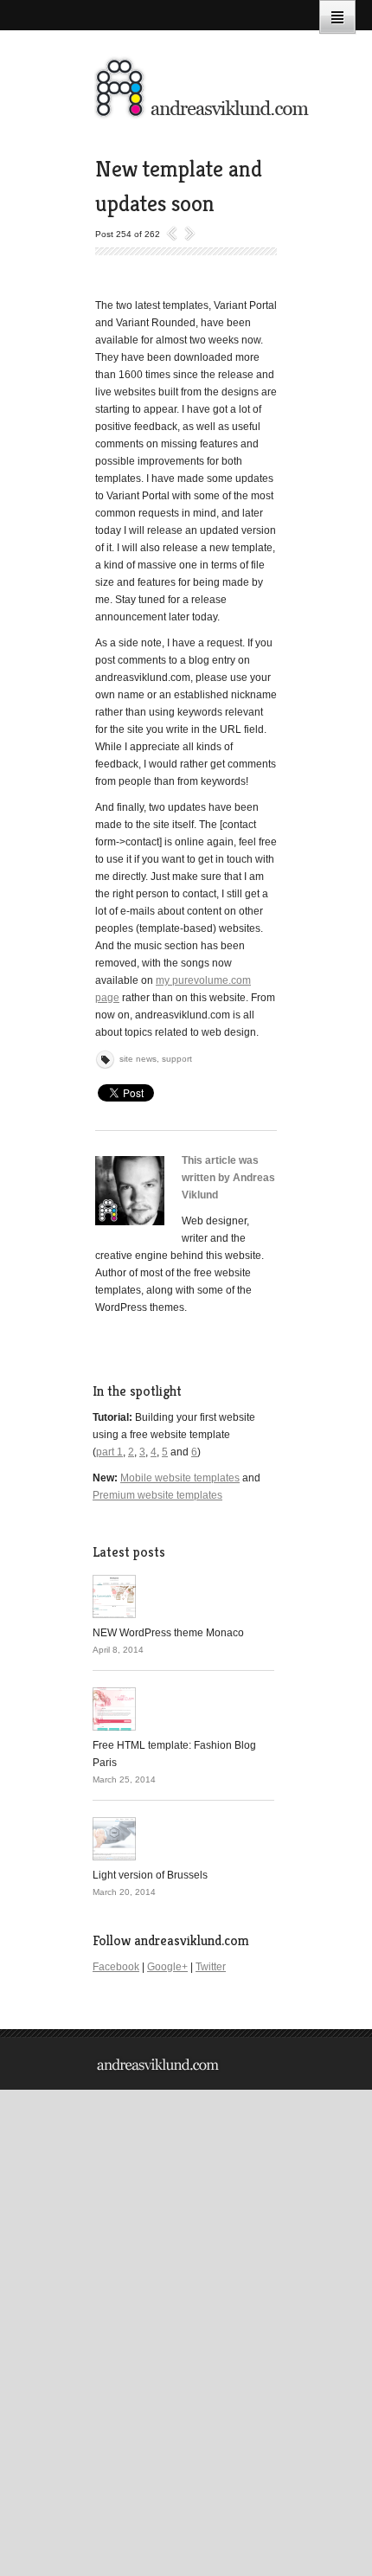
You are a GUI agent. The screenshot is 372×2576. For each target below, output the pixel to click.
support (177, 1059)
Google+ (167, 1967)
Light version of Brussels (150, 1875)
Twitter (211, 1967)
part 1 (109, 1452)
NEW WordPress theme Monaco (168, 1633)
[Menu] (337, 17)
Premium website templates (157, 1495)
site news (138, 1059)
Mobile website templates (180, 1478)
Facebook (116, 1967)
